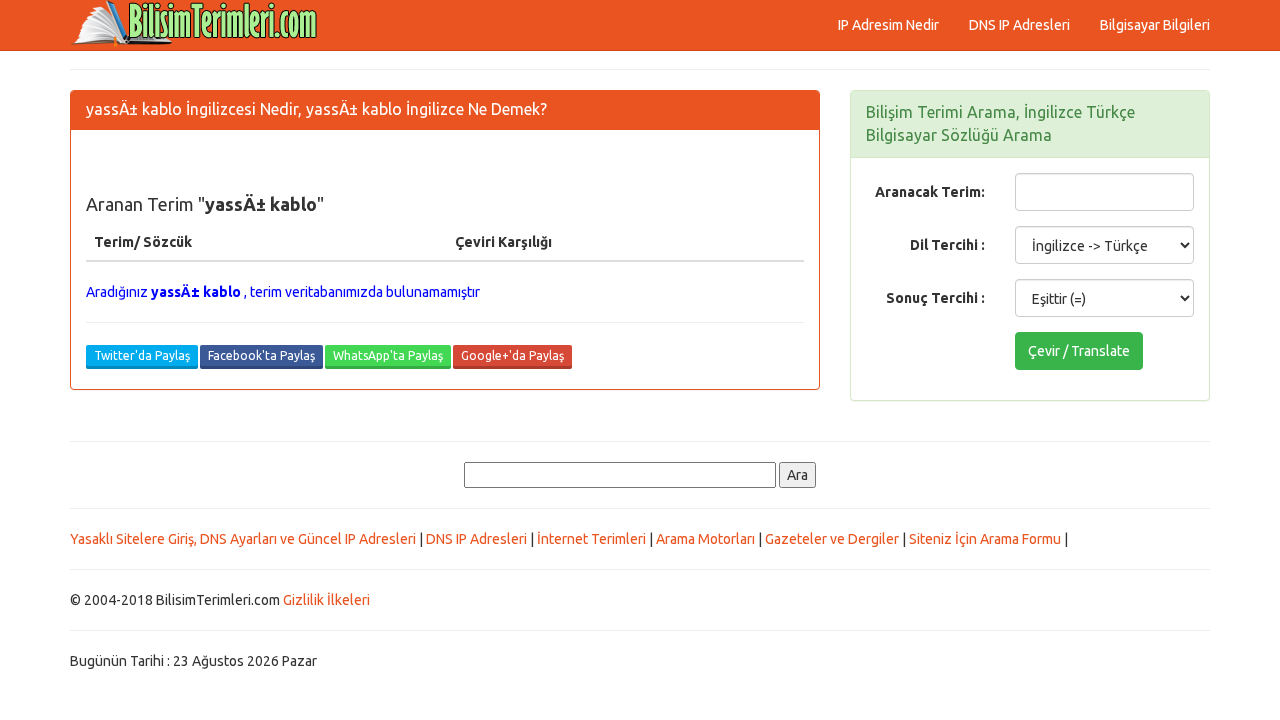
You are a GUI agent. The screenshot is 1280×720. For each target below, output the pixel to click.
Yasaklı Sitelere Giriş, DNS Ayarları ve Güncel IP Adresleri (243, 539)
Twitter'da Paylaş (142, 355)
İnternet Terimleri (591, 539)
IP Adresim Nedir (888, 25)
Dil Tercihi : (947, 245)
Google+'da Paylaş (512, 355)
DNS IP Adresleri (1019, 25)
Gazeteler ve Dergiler (832, 539)
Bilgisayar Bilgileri (1155, 25)
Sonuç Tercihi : (935, 298)
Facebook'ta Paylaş (261, 355)
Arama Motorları (705, 539)
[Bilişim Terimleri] (200, 25)
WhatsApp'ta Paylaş (388, 355)
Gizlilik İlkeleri (326, 600)
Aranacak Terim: (930, 192)
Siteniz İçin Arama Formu (985, 539)
